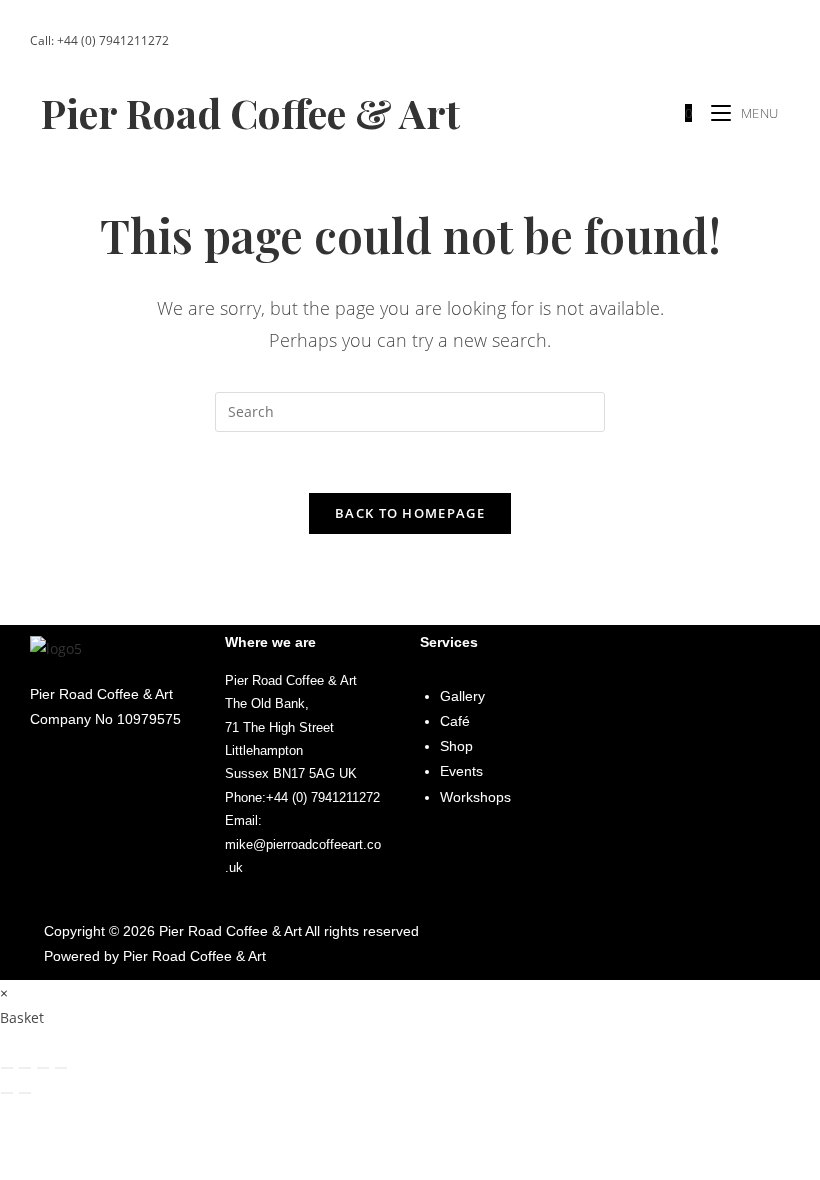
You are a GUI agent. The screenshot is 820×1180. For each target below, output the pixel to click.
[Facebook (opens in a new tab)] (688, 41)
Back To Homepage (410, 513)
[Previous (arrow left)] (7, 1093)
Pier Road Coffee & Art (250, 112)
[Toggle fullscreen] (25, 1068)
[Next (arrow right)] (25, 1093)
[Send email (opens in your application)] (769, 41)
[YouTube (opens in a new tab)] (744, 41)
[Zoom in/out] (7, 1068)
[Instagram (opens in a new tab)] (716, 41)
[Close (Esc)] (61, 1068)
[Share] (43, 1068)
